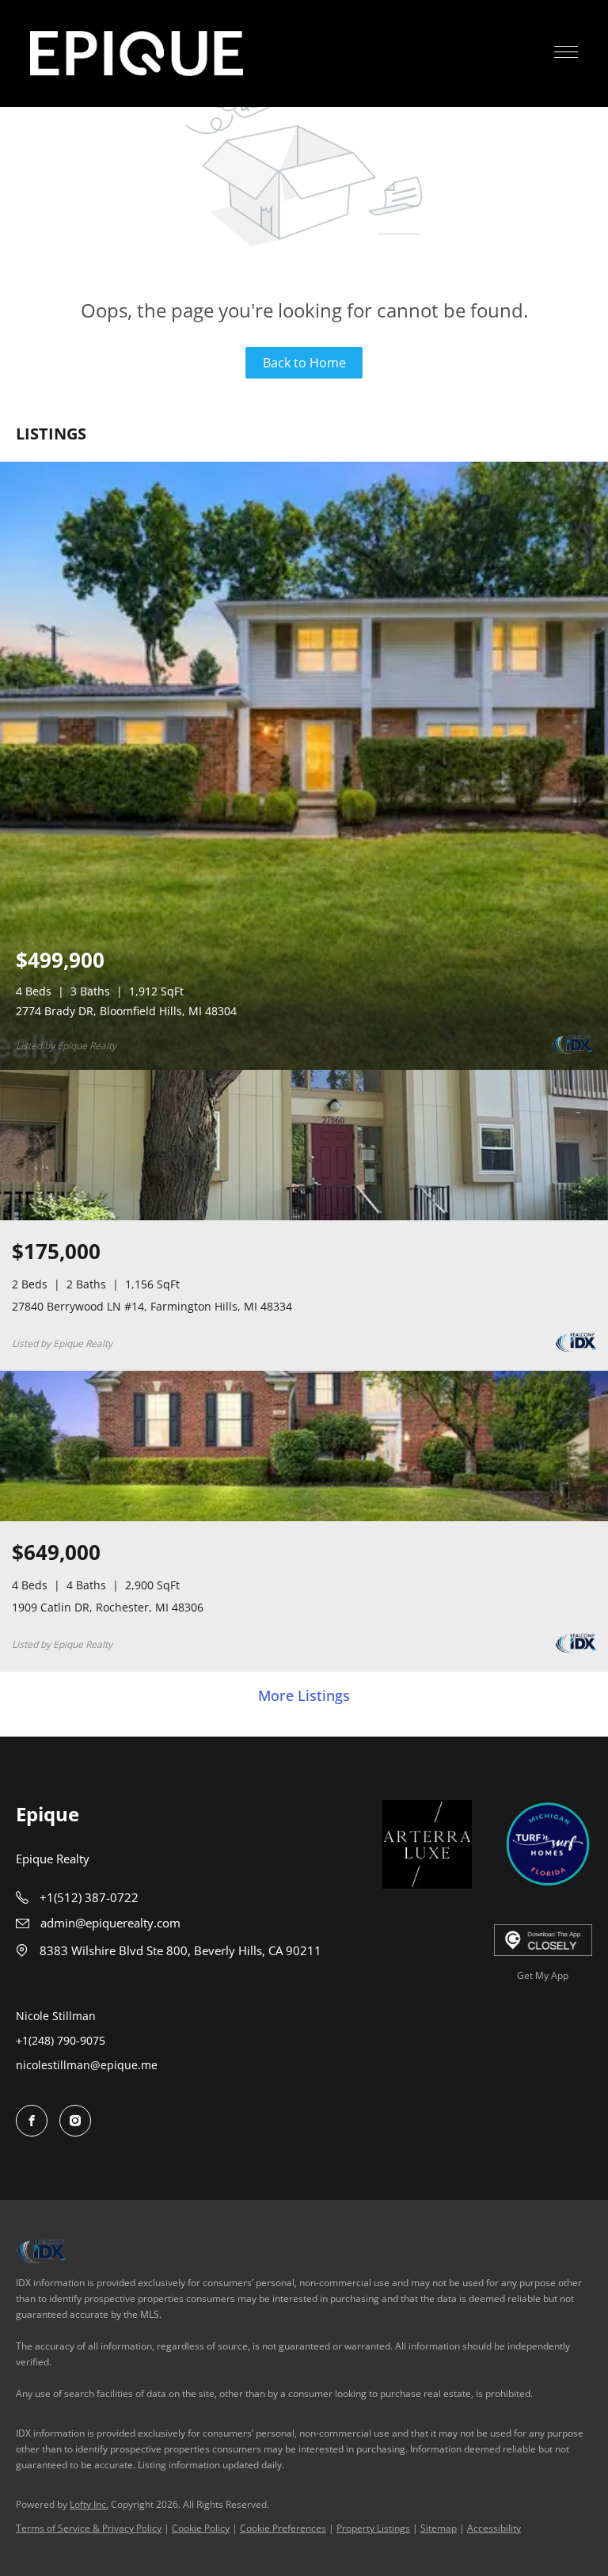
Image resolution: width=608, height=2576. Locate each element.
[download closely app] (543, 1940)
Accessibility (494, 2528)
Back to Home (304, 363)
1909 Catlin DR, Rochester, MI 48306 (108, 1607)
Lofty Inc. (89, 2504)
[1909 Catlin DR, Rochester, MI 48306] (304, 1518)
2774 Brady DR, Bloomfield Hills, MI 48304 (126, 1011)
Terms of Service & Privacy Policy (89, 2528)
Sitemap (439, 2528)
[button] (137, 53)
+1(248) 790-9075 (61, 2040)
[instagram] (75, 2121)
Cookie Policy (201, 2528)
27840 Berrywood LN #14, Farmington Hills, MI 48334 (152, 1306)
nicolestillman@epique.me (87, 2065)
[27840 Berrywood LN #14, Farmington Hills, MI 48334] (304, 1217)
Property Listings (373, 2528)
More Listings (304, 1696)
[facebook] (32, 2121)
